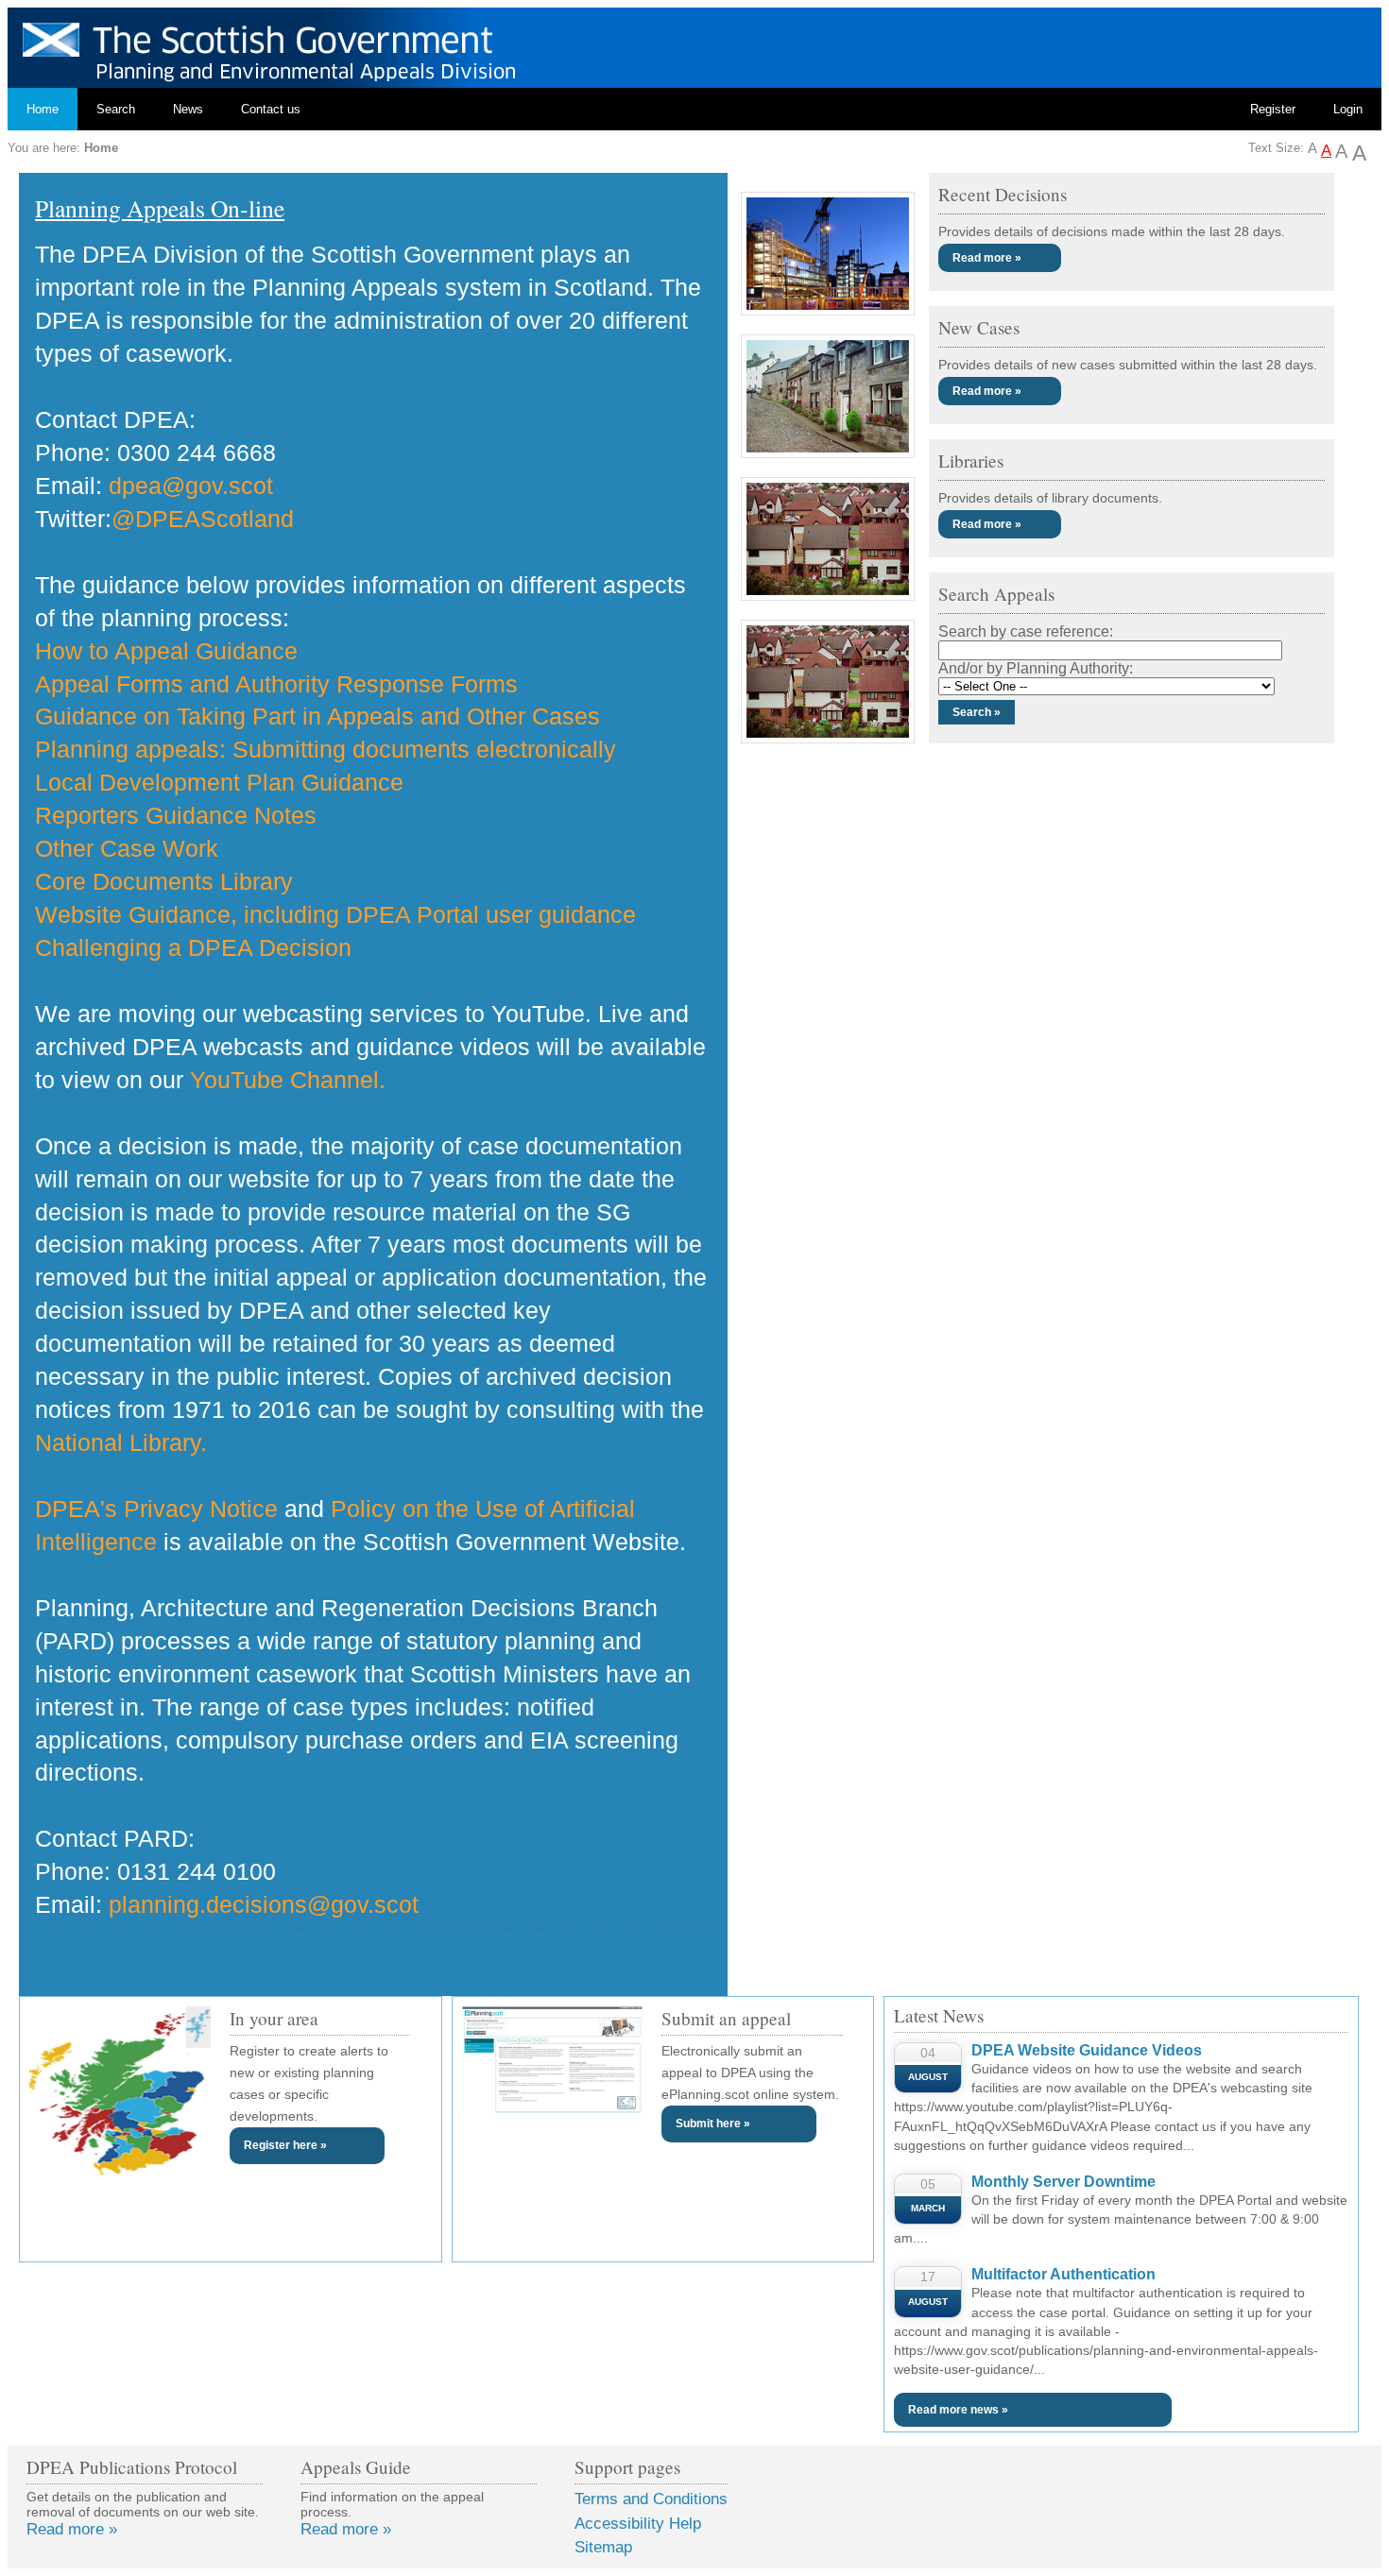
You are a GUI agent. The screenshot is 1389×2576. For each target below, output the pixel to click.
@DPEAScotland (203, 519)
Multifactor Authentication (1063, 2274)
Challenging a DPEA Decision (193, 947)
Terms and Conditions (651, 2499)
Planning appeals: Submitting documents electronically (326, 749)
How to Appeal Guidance (166, 651)
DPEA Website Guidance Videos (1087, 2050)
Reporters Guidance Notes (176, 815)
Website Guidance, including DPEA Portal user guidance (335, 914)
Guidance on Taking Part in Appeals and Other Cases (317, 716)
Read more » (987, 258)
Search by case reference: (1026, 631)
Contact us (271, 109)
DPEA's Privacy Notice (156, 1509)
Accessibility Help (638, 2524)
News (188, 109)
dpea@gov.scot (191, 486)
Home (43, 109)
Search (116, 109)
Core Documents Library (164, 881)
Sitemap (603, 2547)
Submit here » (713, 2124)
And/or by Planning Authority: (1036, 668)
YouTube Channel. (288, 1080)
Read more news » (958, 2410)
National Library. (121, 1442)
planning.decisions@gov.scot (264, 1904)
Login (1348, 109)
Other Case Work (127, 848)
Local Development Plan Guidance (219, 782)
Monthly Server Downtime (1063, 2182)
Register (1273, 109)
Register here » (285, 2145)
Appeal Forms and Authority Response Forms (276, 684)
